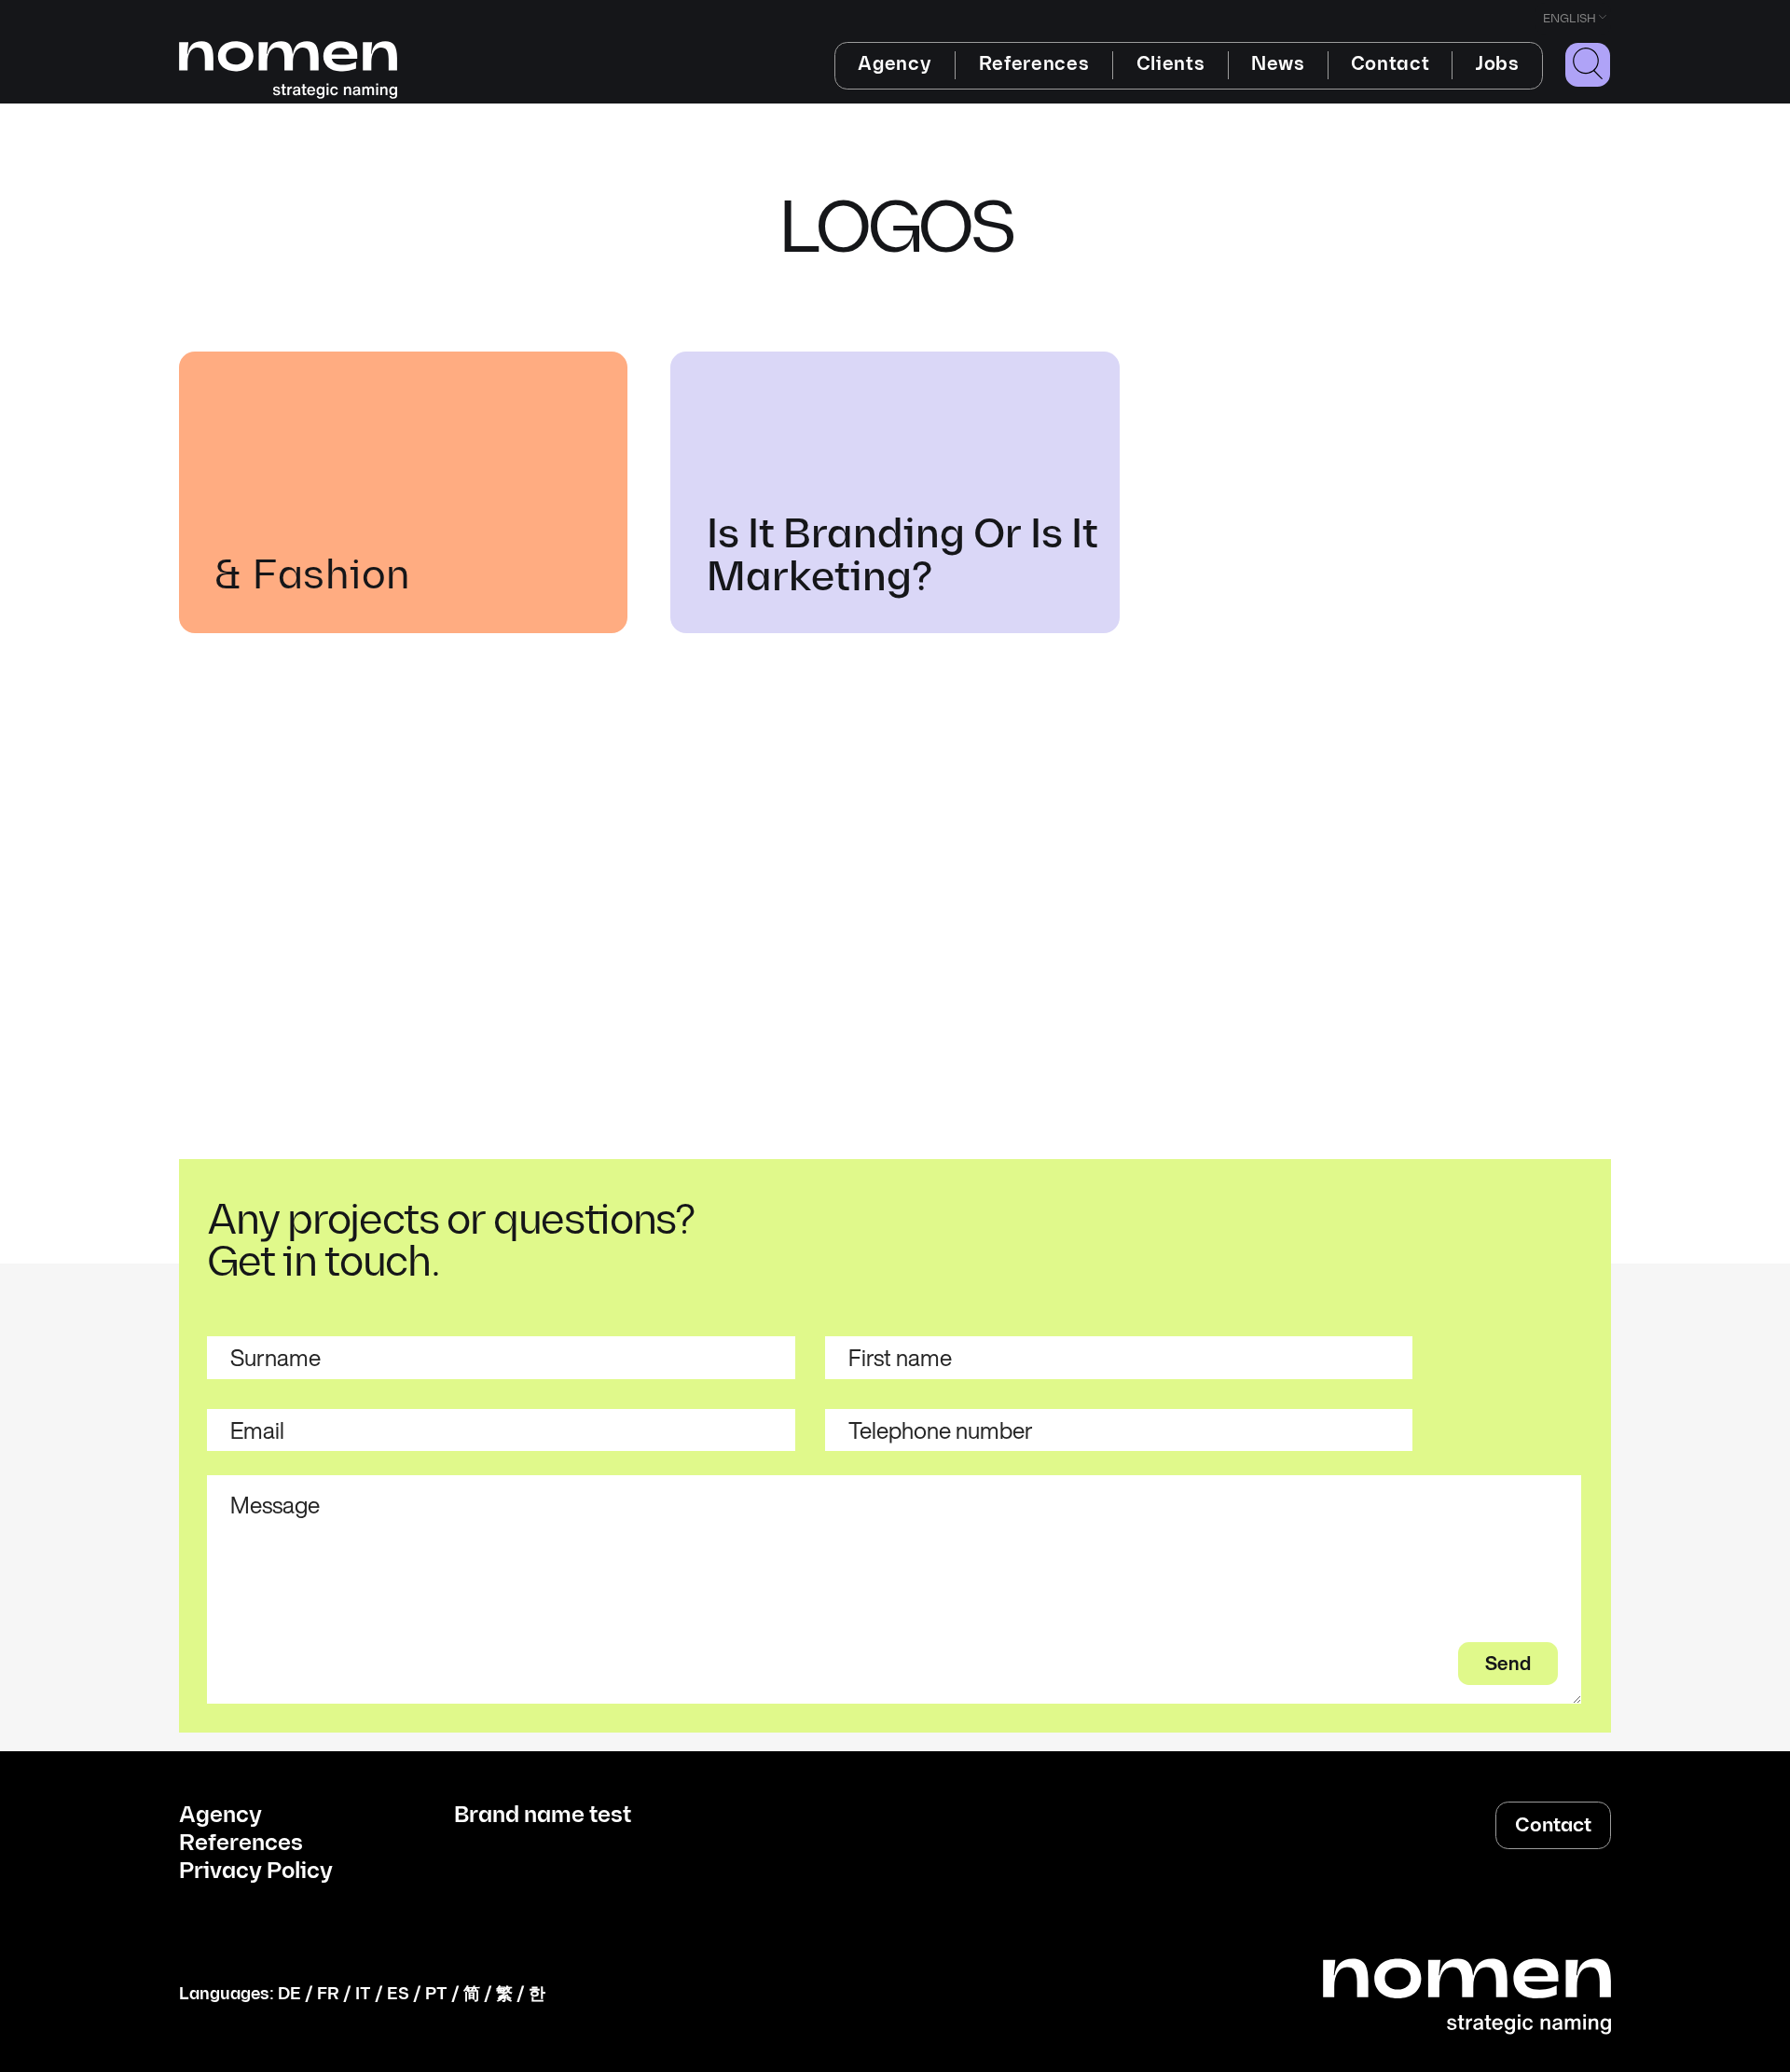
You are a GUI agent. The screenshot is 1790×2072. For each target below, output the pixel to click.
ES (398, 1994)
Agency (895, 64)
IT (363, 1994)
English (1570, 19)
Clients (1171, 64)
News (1278, 64)
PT (436, 1994)
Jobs (1497, 64)
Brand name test (543, 1816)
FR (328, 1994)
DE (289, 1994)
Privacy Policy (256, 1872)
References (1034, 64)
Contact (1391, 64)
